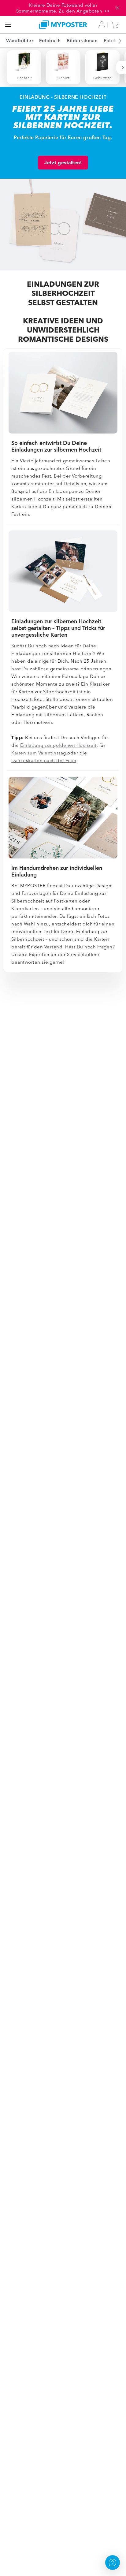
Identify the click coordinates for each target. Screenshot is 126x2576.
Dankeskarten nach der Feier (44, 760)
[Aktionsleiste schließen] (117, 8)
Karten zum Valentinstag (39, 753)
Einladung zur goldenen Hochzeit (58, 745)
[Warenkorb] (116, 25)
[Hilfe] (113, 2563)
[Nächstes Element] (117, 41)
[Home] (63, 25)
